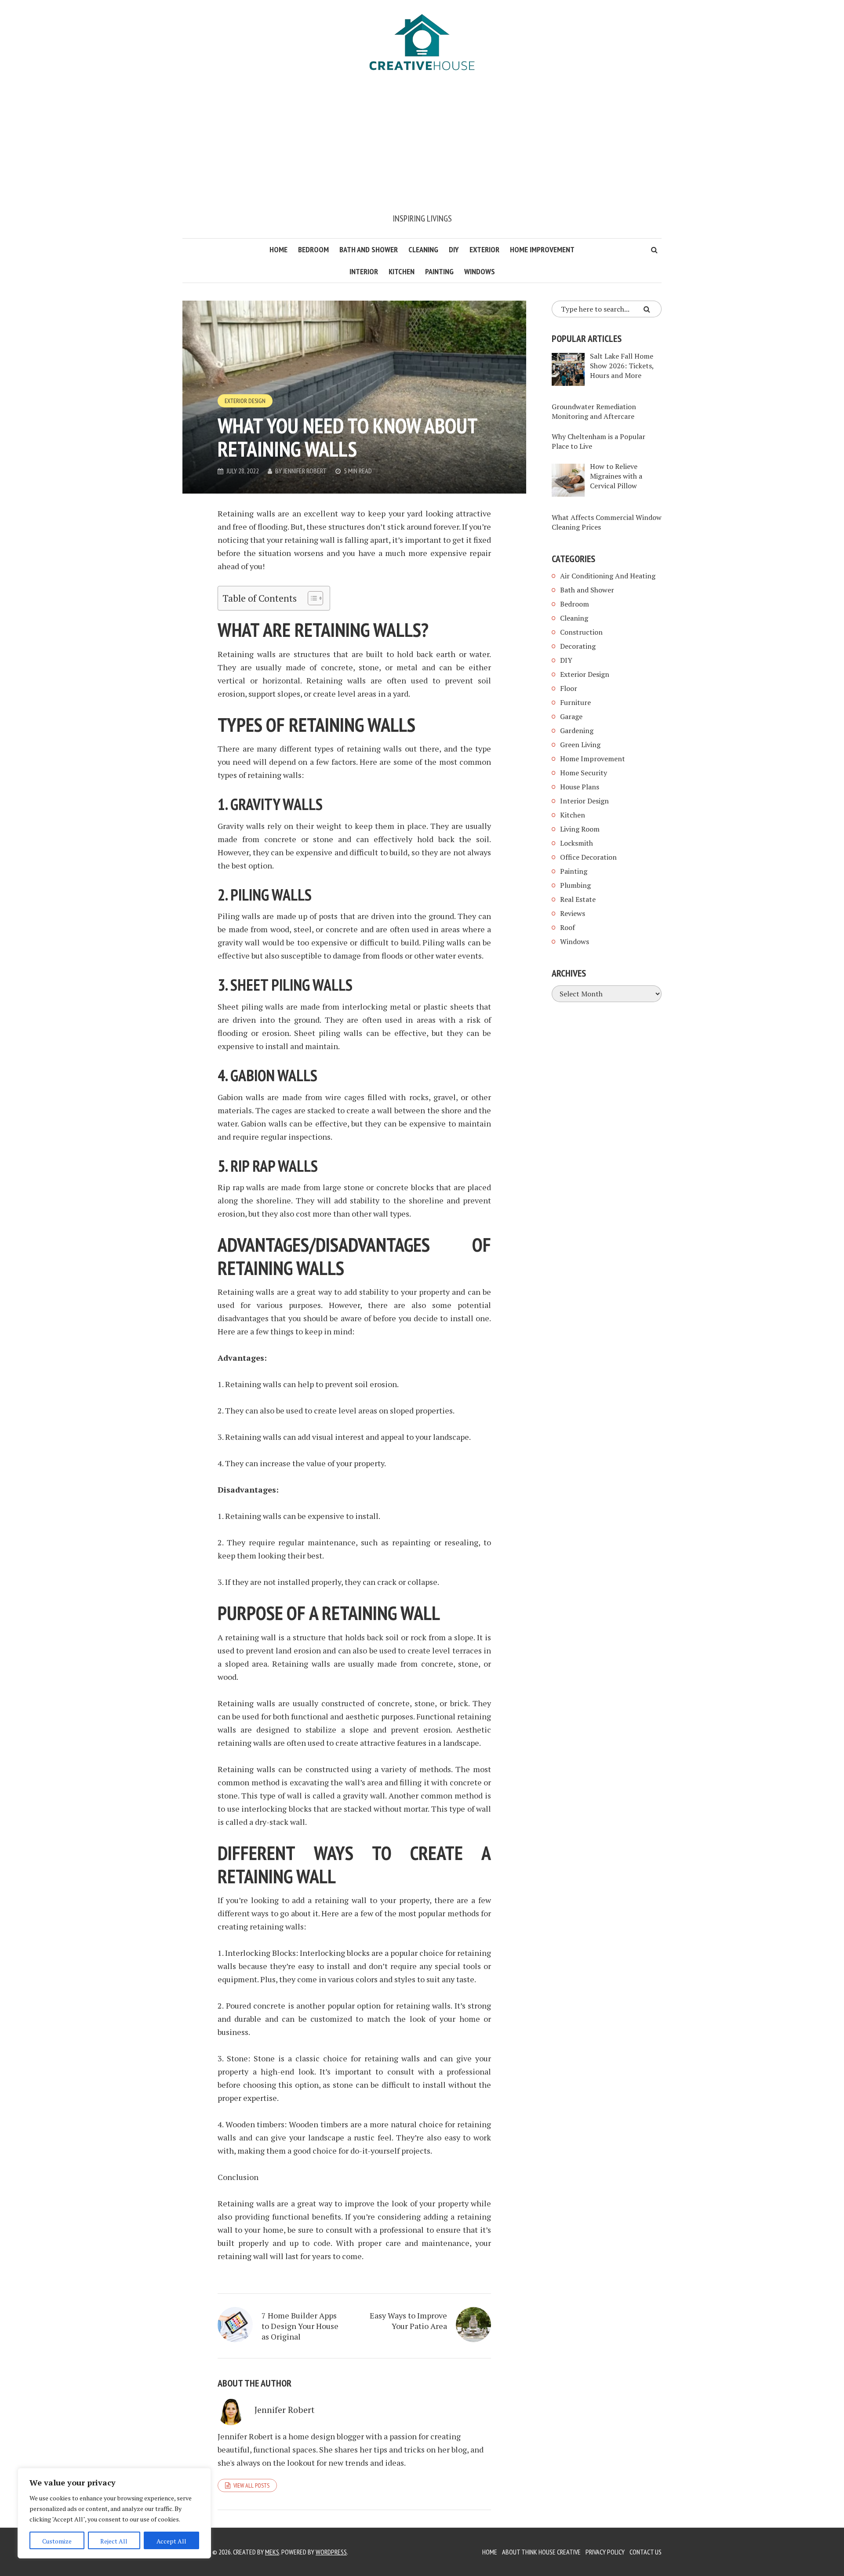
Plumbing (575, 885)
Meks (272, 2552)
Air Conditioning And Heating (608, 576)
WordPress (331, 2552)
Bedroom (313, 249)
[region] (114, 2513)
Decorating (578, 646)
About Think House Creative (541, 2552)
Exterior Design (245, 401)
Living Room (580, 829)
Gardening (577, 730)
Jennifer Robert (305, 471)
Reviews (573, 913)
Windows (480, 271)
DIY (454, 249)
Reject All (114, 2541)
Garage (571, 716)
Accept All (171, 2541)
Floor (569, 688)
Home (278, 249)
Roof (568, 927)
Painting (439, 271)
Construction (581, 632)
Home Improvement (542, 249)
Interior (364, 271)
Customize (57, 2541)
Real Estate (578, 899)
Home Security (584, 773)
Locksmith (577, 843)
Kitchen (402, 271)
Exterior (484, 249)
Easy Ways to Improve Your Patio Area (408, 2321)
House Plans (580, 787)
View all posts (251, 2485)
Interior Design (584, 801)
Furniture (575, 702)
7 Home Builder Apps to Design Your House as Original (300, 2326)
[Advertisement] (422, 146)
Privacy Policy (605, 2552)
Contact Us (646, 2552)
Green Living (580, 745)
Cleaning (423, 249)
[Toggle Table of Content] (311, 598)
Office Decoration (588, 857)
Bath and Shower (369, 249)
